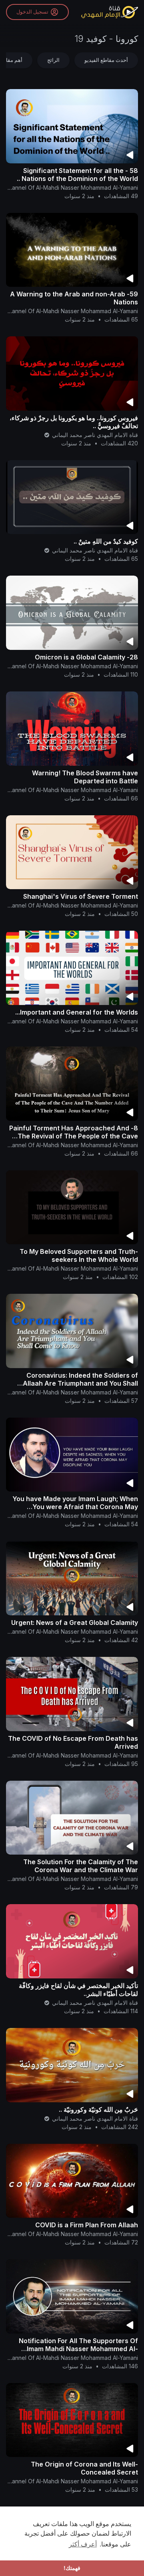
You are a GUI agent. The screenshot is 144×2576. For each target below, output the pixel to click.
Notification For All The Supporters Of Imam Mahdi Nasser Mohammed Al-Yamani (78, 2349)
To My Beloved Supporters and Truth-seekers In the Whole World (79, 1255)
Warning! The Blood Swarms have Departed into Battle (85, 777)
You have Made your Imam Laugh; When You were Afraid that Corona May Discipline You (75, 1507)
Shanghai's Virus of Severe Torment (81, 896)
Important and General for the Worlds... (77, 1012)
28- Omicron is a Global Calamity (86, 657)
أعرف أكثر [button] (83, 2544)
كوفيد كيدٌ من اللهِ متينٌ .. (106, 541)
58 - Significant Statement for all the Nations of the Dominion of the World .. (77, 175)
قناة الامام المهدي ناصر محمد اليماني (94, 435)
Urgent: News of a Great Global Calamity (75, 1623)
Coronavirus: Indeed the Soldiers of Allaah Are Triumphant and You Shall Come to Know (80, 1383)
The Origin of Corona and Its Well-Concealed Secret (84, 2468)
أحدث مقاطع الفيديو (106, 60)
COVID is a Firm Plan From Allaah (87, 2225)
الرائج (53, 60)
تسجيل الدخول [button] (32, 12)
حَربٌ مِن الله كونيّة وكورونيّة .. (98, 2109)
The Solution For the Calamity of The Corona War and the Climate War (81, 1866)
